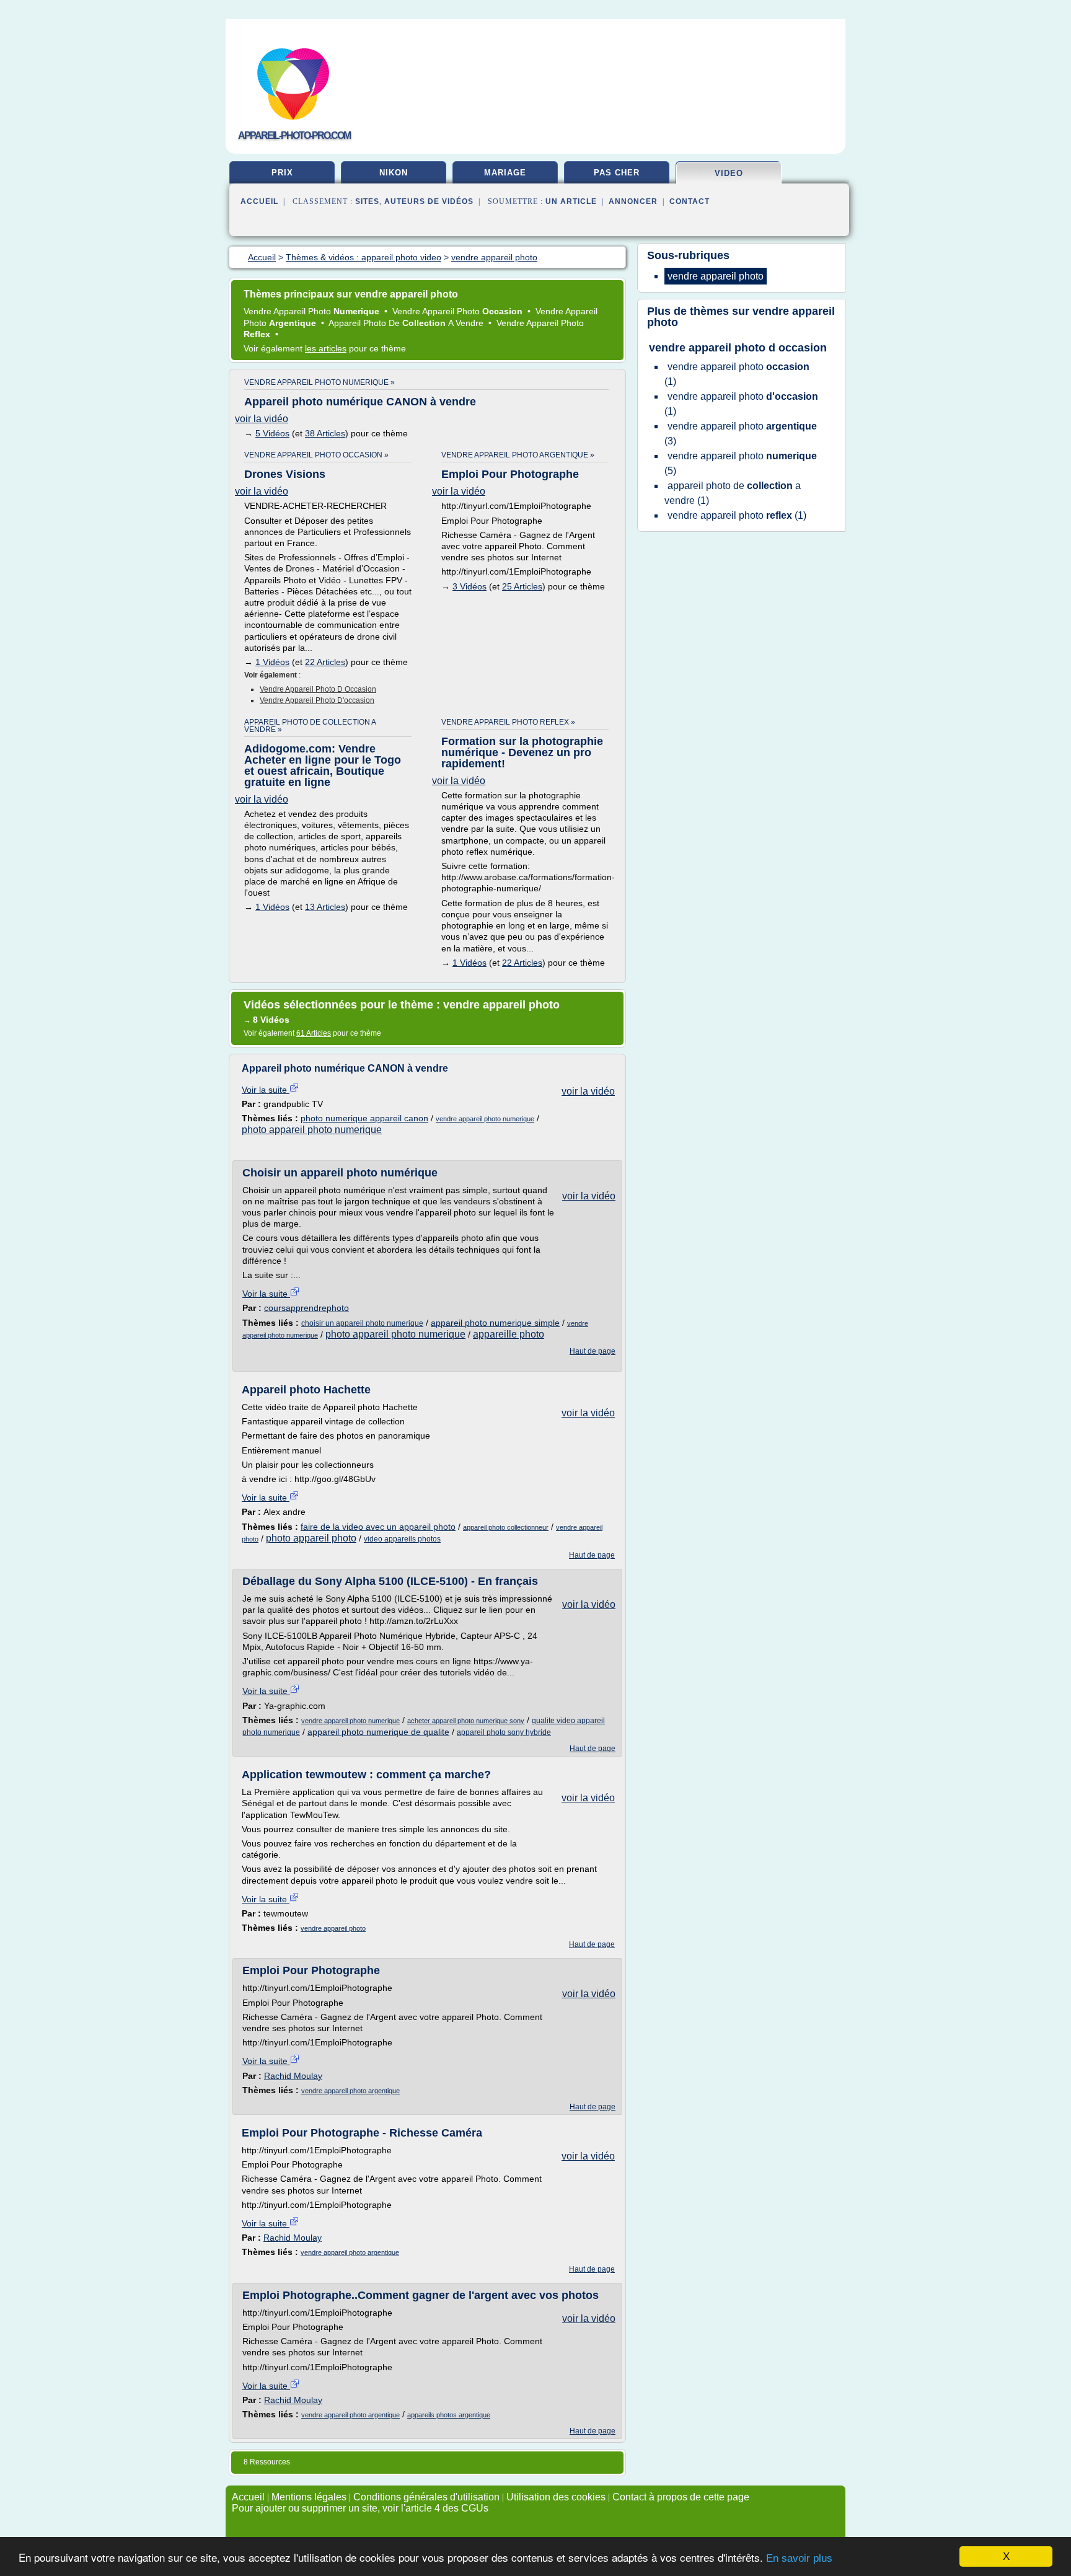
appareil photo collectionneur (506, 1527)
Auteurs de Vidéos (429, 201)
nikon (394, 173)
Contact (690, 201)
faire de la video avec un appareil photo (378, 1527)
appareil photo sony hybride (504, 1732)
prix (282, 173)
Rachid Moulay (293, 2076)
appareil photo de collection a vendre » (310, 726)
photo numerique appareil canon (364, 1118)
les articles (326, 348)
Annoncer (633, 201)
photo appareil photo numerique (312, 1130)
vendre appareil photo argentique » (518, 455)
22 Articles (325, 662)
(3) (741, 434)
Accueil (259, 201)
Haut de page (593, 1351)
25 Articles (522, 586)
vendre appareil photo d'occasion (317, 700)
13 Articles (325, 907)
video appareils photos (402, 1539)
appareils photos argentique (449, 2415)
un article (571, 201)
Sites (367, 201)
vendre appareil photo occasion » (316, 455)
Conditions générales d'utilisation (426, 2497)
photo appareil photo (311, 1538)
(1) (737, 374)
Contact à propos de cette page (681, 2497)
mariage (505, 173)
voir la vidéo (262, 419)
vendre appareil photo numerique (485, 1119)
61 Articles (314, 1033)
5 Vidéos (272, 433)
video (729, 173)
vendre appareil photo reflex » (508, 722)
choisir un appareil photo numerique (362, 1323)
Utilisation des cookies (556, 2497)
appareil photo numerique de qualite (378, 1732)
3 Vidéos (469, 586)
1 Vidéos (272, 662)
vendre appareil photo (333, 1928)
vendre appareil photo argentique (350, 2091)
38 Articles (325, 433)
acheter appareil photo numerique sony (466, 1721)
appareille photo (509, 1334)
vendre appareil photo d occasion (318, 689)
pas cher (617, 173)
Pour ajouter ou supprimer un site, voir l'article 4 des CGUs (360, 2508)
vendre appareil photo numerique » (320, 382)
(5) (741, 463)
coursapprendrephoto (306, 1308)
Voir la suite (266, 1090)
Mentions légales (309, 2497)
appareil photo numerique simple (495, 1323)
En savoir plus (799, 2558)
